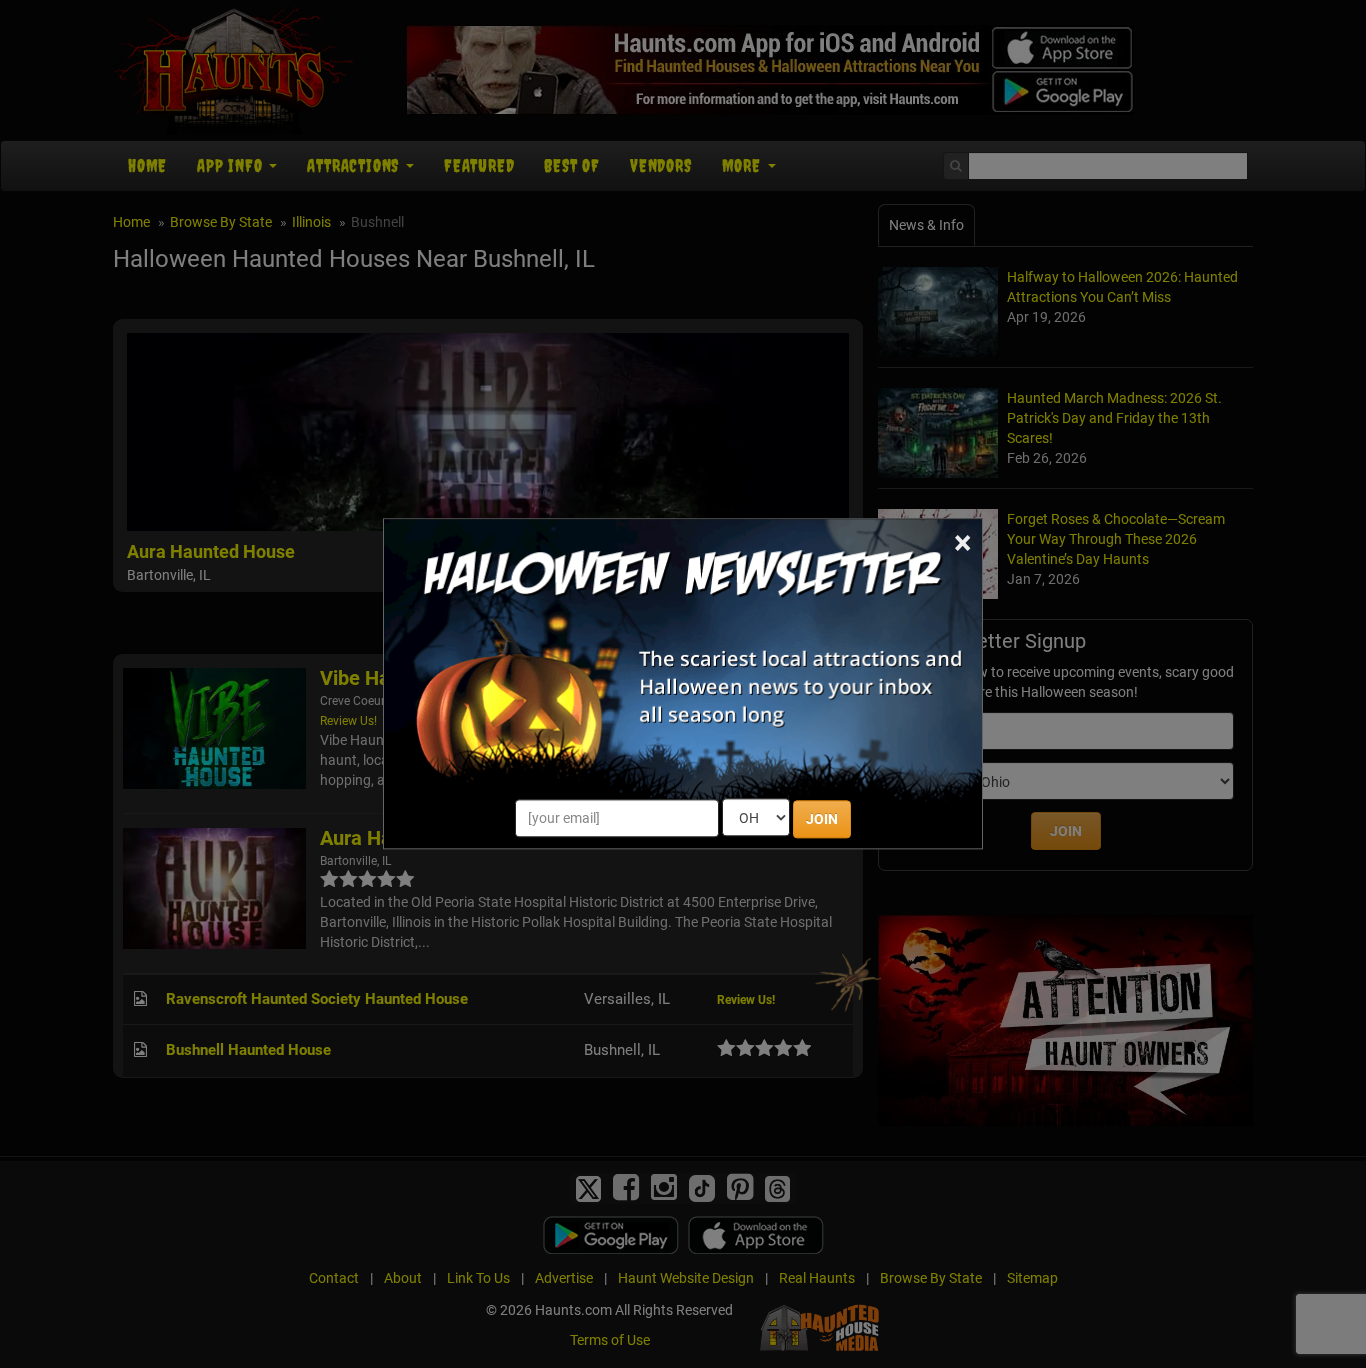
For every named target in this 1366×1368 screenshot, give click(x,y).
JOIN (822, 820)
